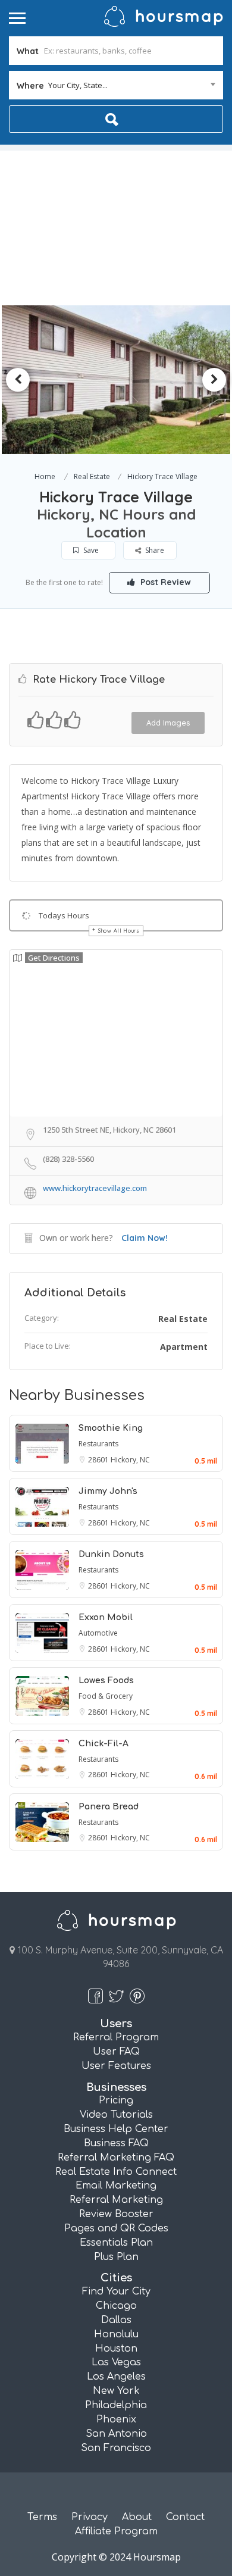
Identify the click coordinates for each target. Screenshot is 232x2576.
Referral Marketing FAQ (116, 2158)
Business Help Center (116, 2129)
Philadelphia (116, 2405)
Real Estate (92, 476)
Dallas (116, 2320)
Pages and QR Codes (116, 2228)
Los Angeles (116, 2377)
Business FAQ (116, 2143)
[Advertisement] (116, 225)
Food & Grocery (106, 1696)
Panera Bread (109, 1807)
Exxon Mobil (106, 1617)
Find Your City (116, 2291)
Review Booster (116, 2214)
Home (45, 476)
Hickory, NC (130, 1460)
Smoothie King (111, 1428)
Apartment (184, 1347)
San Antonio (116, 2434)
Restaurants (98, 1444)
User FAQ (116, 2052)
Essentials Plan (116, 2243)
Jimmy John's (108, 1491)
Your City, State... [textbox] (78, 85)
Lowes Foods (106, 1681)
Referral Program (116, 2037)
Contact (185, 2517)
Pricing (116, 2100)
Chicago (116, 2306)
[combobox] (116, 85)
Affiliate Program (116, 2531)
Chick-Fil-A (104, 1744)
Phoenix (116, 2419)
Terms (42, 2517)
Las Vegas (116, 2362)
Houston (116, 2349)
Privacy (90, 2517)
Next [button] (214, 380)
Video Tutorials (116, 2115)
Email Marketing (116, 2186)
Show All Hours (119, 931)
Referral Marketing (116, 2200)
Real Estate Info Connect (116, 2172)
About (137, 2517)
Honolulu (116, 2334)
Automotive (98, 1633)
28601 (99, 1460)
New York (116, 2391)
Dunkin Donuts (111, 1554)
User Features (116, 2066)
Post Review (164, 582)
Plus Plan (116, 2257)
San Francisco (116, 2448)
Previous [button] (18, 380)
